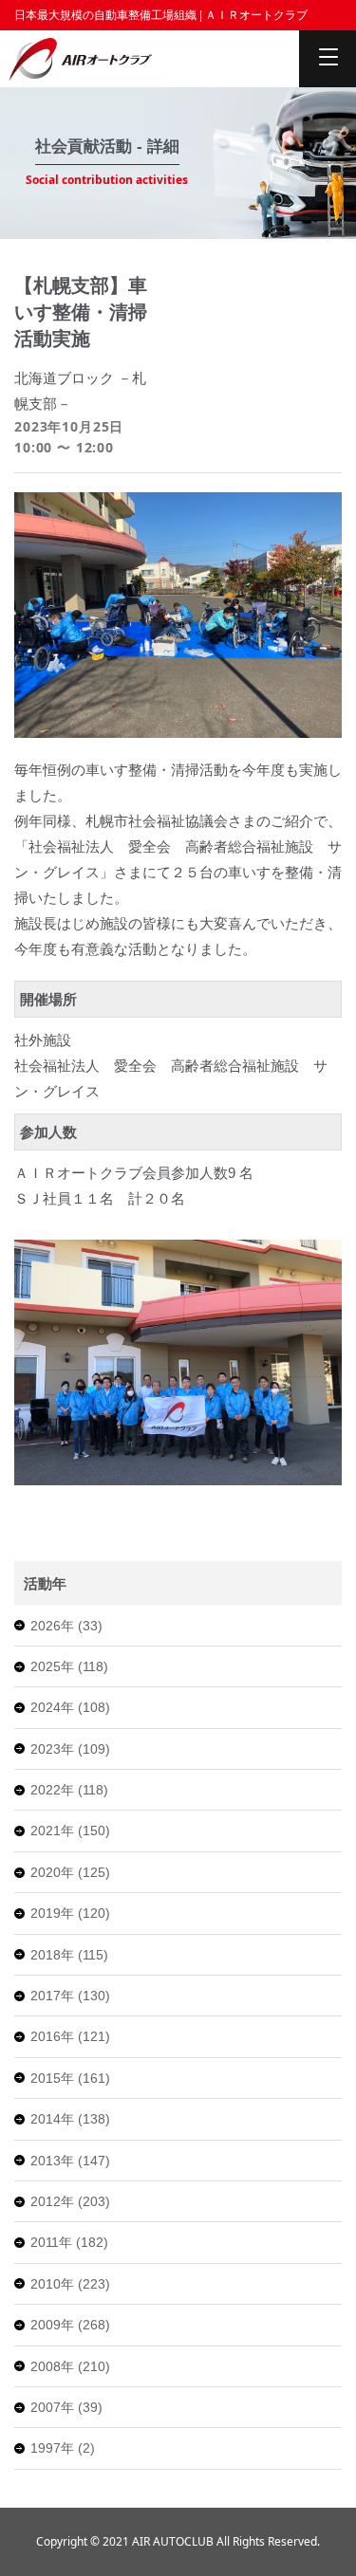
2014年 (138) (70, 2119)
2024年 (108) (70, 1707)
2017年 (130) (70, 1996)
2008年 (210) (70, 2366)
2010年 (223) (70, 2284)
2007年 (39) (66, 2407)
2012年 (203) (70, 2201)
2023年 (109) (70, 1749)
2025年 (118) (69, 1666)
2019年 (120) (70, 1913)
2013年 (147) (70, 2161)
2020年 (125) (70, 1872)
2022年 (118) (69, 1790)
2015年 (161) (70, 2078)
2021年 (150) (70, 1831)
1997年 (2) (63, 2448)
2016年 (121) (70, 2036)
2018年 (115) (69, 1955)
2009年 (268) (70, 2325)
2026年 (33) (66, 1626)
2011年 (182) (69, 2242)
